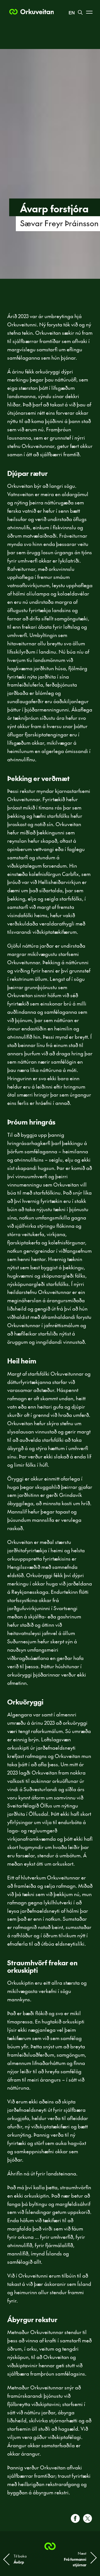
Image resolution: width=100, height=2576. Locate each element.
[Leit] (80, 10)
